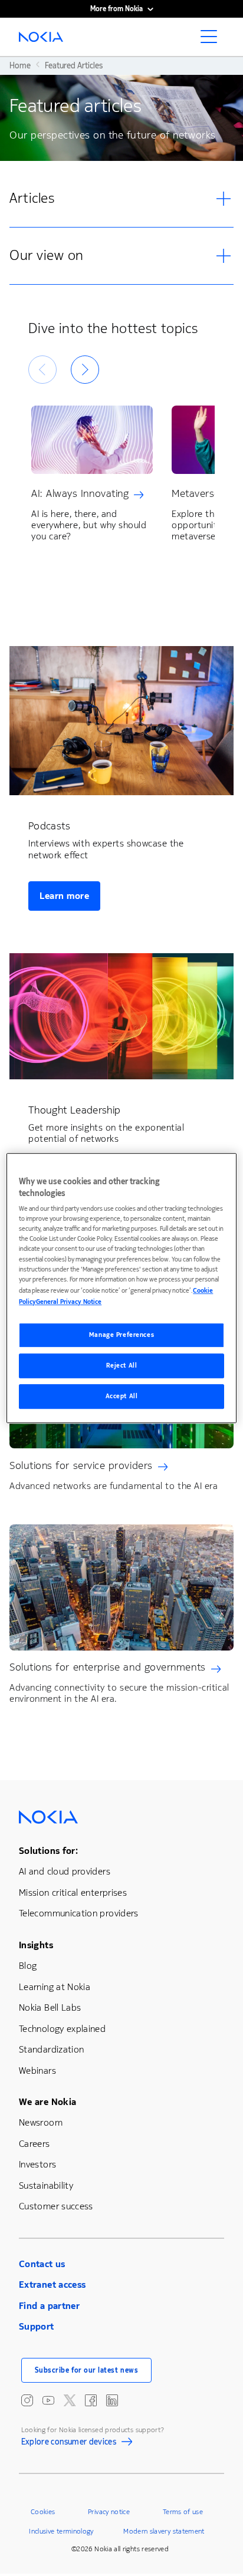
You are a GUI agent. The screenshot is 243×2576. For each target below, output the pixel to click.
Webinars (37, 2071)
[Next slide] (85, 370)
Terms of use (183, 2512)
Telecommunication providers (79, 1913)
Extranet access (52, 2285)
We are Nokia (47, 2102)
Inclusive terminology (61, 2531)
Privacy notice (109, 2512)
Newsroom (41, 2122)
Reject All (122, 1366)
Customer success (56, 2206)
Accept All (122, 1396)
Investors (37, 2164)
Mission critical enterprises (73, 1893)
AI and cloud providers (65, 1871)
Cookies (43, 2512)
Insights (36, 1945)
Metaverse (196, 493)
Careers (35, 2144)
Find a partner (49, 2306)
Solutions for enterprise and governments (108, 1667)
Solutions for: (48, 1851)
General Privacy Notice (69, 1302)
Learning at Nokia (55, 1987)
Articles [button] (32, 198)
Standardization (51, 2049)
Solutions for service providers (81, 1465)
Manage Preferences (121, 1335)
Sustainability (46, 2185)
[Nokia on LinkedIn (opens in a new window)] (112, 2400)
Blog (28, 1966)
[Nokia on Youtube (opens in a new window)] (48, 2400)
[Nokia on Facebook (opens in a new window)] (91, 2400)
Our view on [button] (47, 255)
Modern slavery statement (164, 2531)
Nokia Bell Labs (50, 2007)
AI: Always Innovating (80, 493)
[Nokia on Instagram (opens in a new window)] (27, 2400)
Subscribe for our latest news (87, 2370)
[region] (121, 1288)
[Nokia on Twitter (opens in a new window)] (70, 2400)
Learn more (64, 896)
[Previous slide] (42, 370)
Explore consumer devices (69, 2443)
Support (37, 2326)
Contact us (42, 2264)
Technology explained (62, 2029)
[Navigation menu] (212, 40)
